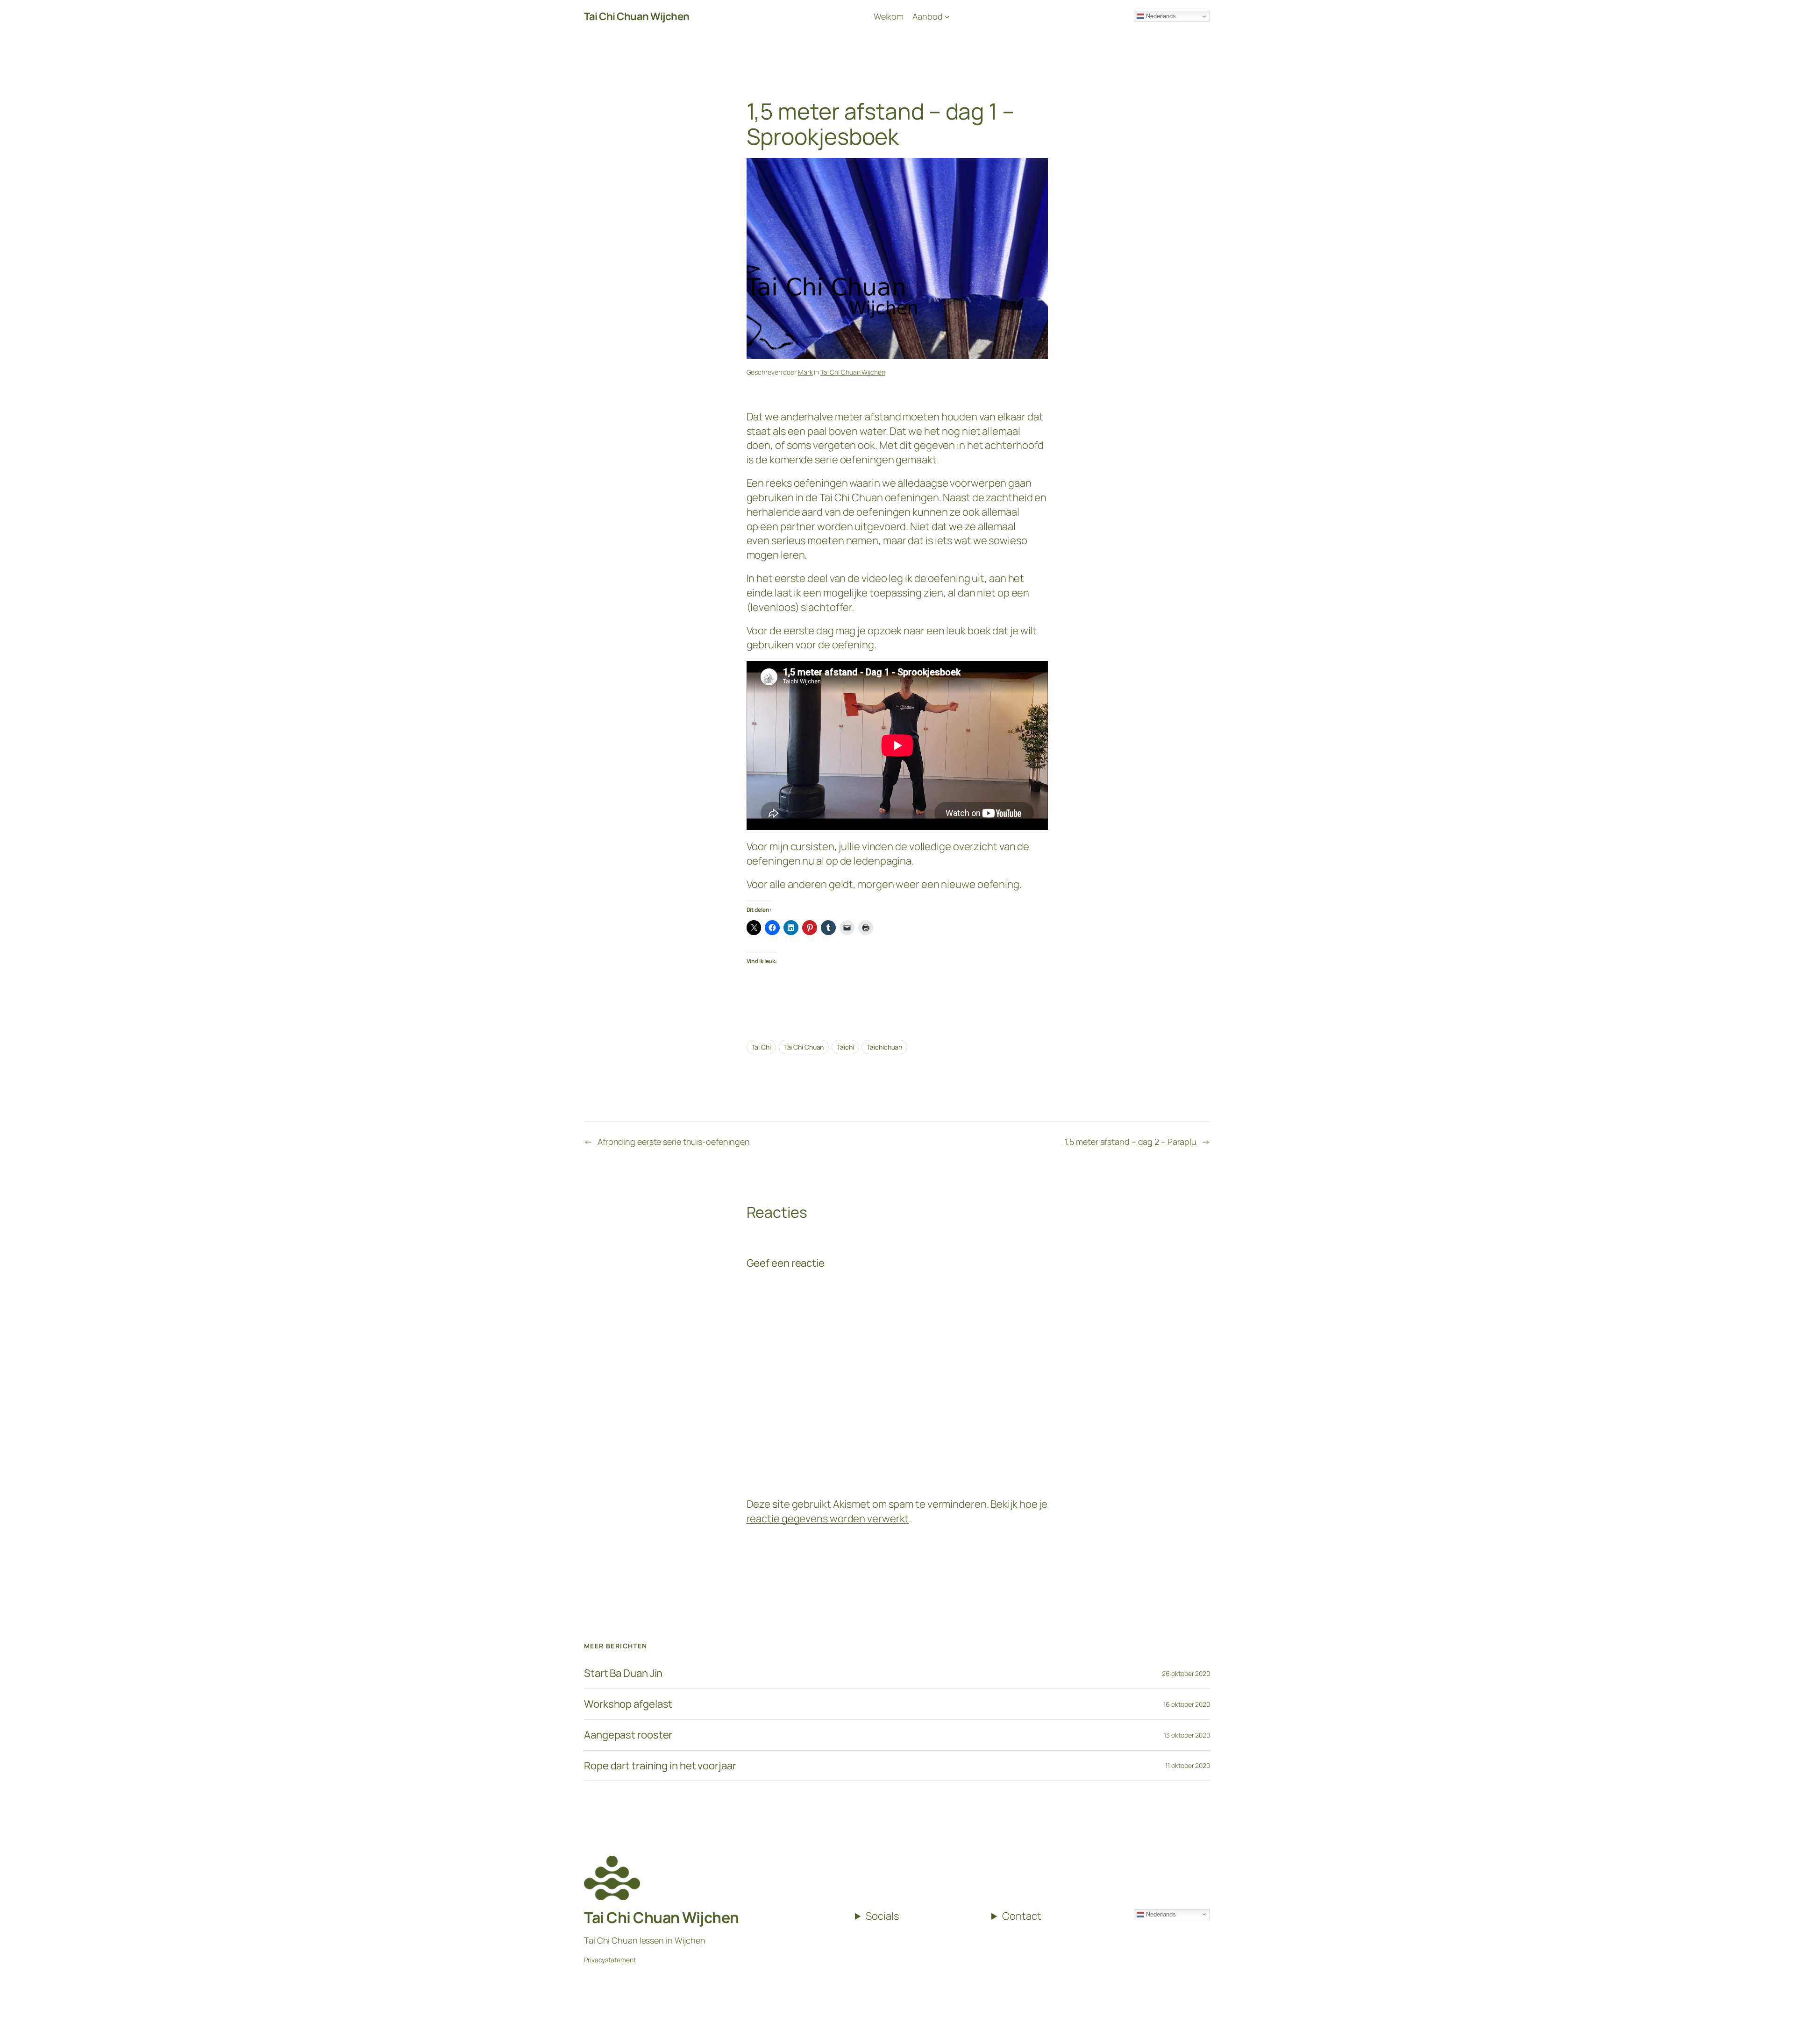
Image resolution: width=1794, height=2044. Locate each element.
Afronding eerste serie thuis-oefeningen (674, 1142)
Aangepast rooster (628, 1735)
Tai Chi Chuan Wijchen (853, 372)
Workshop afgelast (628, 1704)
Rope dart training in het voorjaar (660, 1766)
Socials (882, 1916)
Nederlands (1160, 1914)
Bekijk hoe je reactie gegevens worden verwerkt (897, 1511)
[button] (1774, 13)
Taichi (845, 1047)
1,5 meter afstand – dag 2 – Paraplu (1131, 1142)
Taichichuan (884, 1047)
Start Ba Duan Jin (623, 1673)
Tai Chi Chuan (804, 1047)
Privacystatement (610, 1960)
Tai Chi (761, 1047)
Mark (805, 372)
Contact (1022, 1916)
